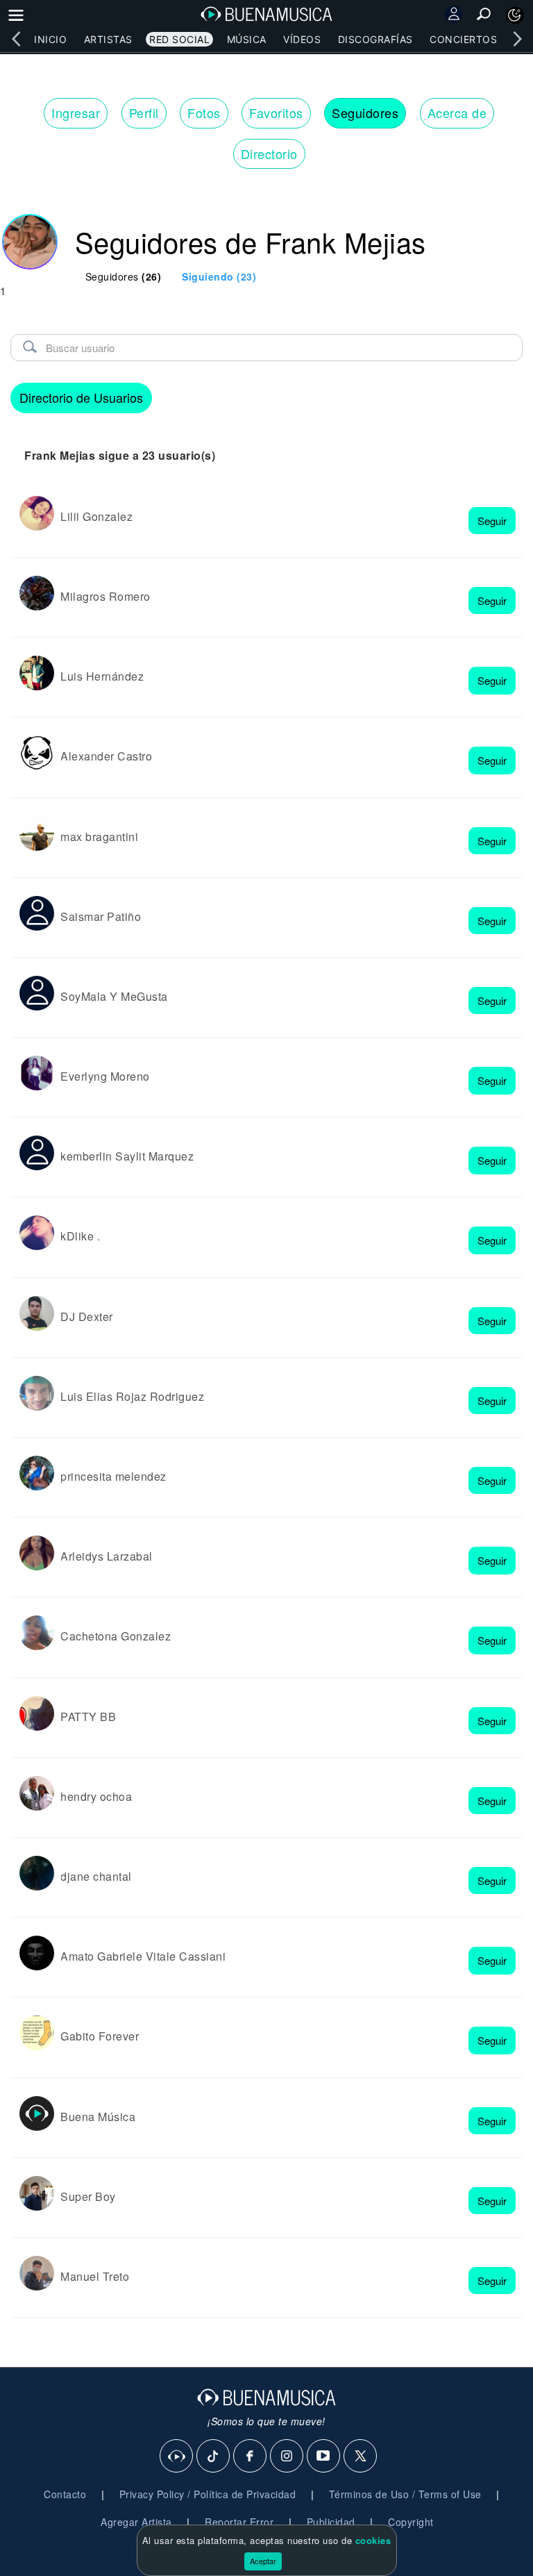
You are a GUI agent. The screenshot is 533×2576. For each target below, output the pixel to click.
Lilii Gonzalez (96, 516)
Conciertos (463, 39)
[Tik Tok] (214, 2457)
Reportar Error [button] (239, 2522)
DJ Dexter (87, 1316)
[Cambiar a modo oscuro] (515, 15)
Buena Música (98, 2117)
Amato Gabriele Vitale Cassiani (143, 1956)
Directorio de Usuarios (81, 397)
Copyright (411, 2522)
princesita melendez (113, 1476)
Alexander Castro (106, 756)
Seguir (492, 521)
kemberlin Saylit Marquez (127, 1156)
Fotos (204, 113)
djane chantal (96, 1876)
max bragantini (99, 837)
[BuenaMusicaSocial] (177, 2457)
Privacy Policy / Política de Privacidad (208, 2494)
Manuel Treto (95, 2276)
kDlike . (80, 1236)
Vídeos (302, 39)
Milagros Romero (105, 596)
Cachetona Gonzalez (116, 1636)
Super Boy (88, 2196)
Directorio (269, 153)
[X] (361, 2457)
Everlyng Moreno (105, 1076)
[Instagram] (287, 2457)
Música (247, 39)
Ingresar (76, 113)
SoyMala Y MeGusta (114, 996)
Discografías (375, 39)
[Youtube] (324, 2457)
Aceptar (263, 2561)
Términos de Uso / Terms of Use (405, 2494)
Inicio (50, 39)
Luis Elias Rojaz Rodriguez (132, 1396)
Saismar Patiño (101, 916)
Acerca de (457, 113)
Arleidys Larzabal (107, 1556)
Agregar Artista (136, 2522)
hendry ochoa (96, 1796)
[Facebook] (251, 2457)
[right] (517, 39)
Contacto (65, 2494)
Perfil (144, 113)
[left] (16, 39)
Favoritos (276, 113)
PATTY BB (88, 1717)
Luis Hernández (102, 676)
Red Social (179, 39)
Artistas (108, 39)
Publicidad (331, 2522)
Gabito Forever (100, 2036)
